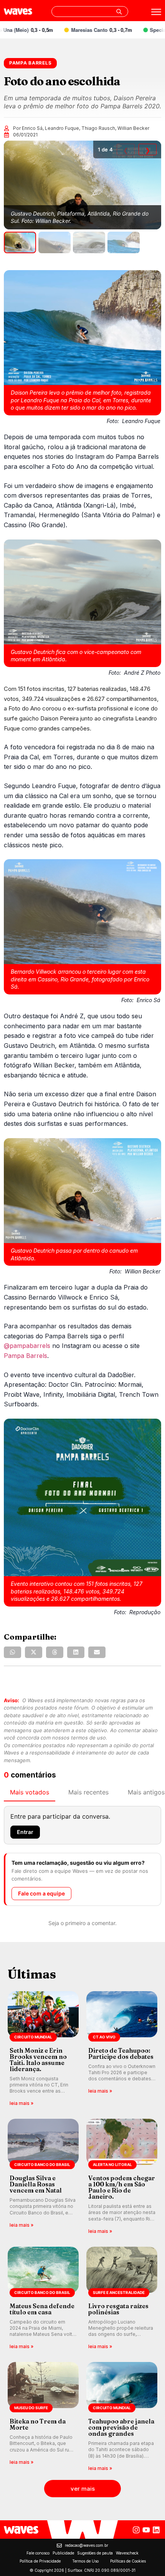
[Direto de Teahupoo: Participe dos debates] (122, 2049)
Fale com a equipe (41, 1893)
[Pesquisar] (119, 12)
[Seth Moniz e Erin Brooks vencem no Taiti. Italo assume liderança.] (43, 2049)
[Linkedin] (156, 2530)
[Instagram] (136, 2530)
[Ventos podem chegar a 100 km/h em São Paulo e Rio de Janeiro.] (122, 2177)
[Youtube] (146, 2530)
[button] (12, 1652)
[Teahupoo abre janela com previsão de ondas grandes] (122, 2417)
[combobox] (90, 12)
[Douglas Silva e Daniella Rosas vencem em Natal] (43, 2177)
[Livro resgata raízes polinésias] (122, 2299)
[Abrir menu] (156, 12)
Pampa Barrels (26, 1356)
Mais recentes (88, 1792)
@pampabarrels (27, 1346)
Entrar (25, 1832)
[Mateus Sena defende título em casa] (43, 2299)
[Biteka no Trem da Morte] (43, 2417)
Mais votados (30, 1792)
